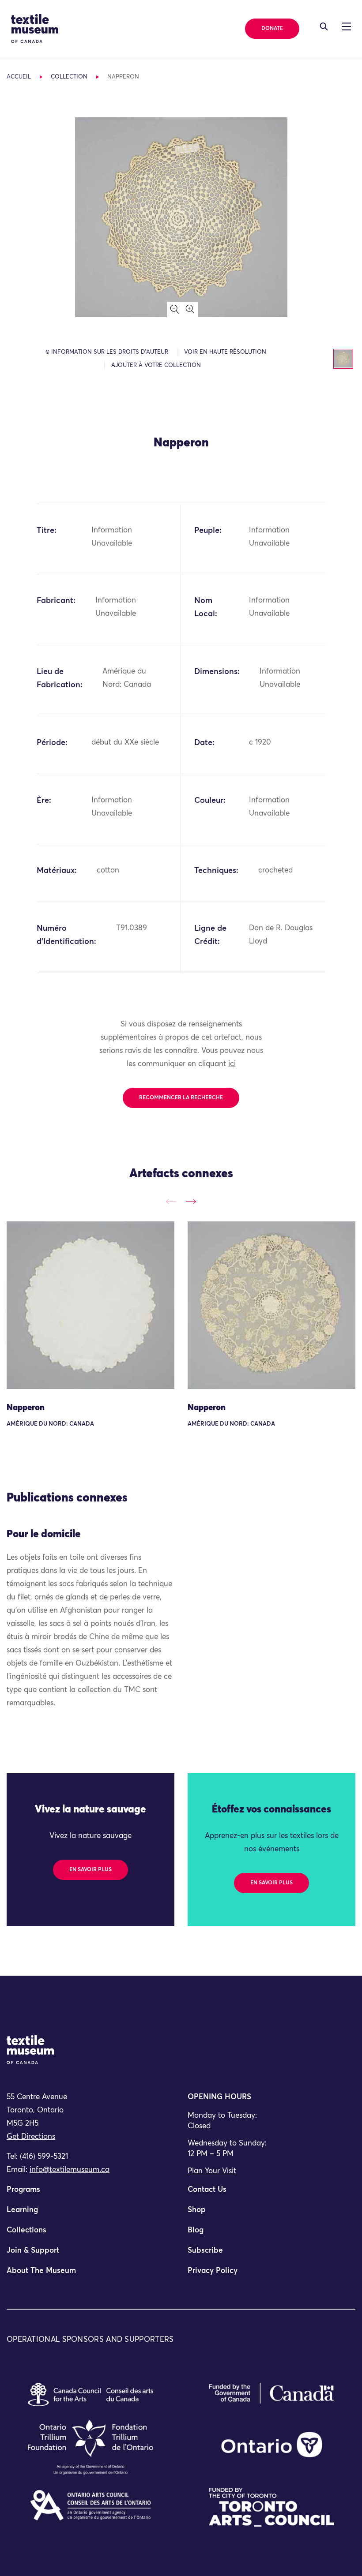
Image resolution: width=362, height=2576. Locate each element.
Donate (272, 29)
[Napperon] (90, 1305)
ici (232, 1064)
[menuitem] (90, 2194)
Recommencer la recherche (181, 1098)
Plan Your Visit (212, 2171)
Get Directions (31, 2137)
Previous (171, 1201)
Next (191, 1201)
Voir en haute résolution (225, 352)
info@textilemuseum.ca (70, 2170)
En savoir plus (90, 1870)
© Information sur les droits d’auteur (107, 352)
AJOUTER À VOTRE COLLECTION (156, 365)
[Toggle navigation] (324, 26)
